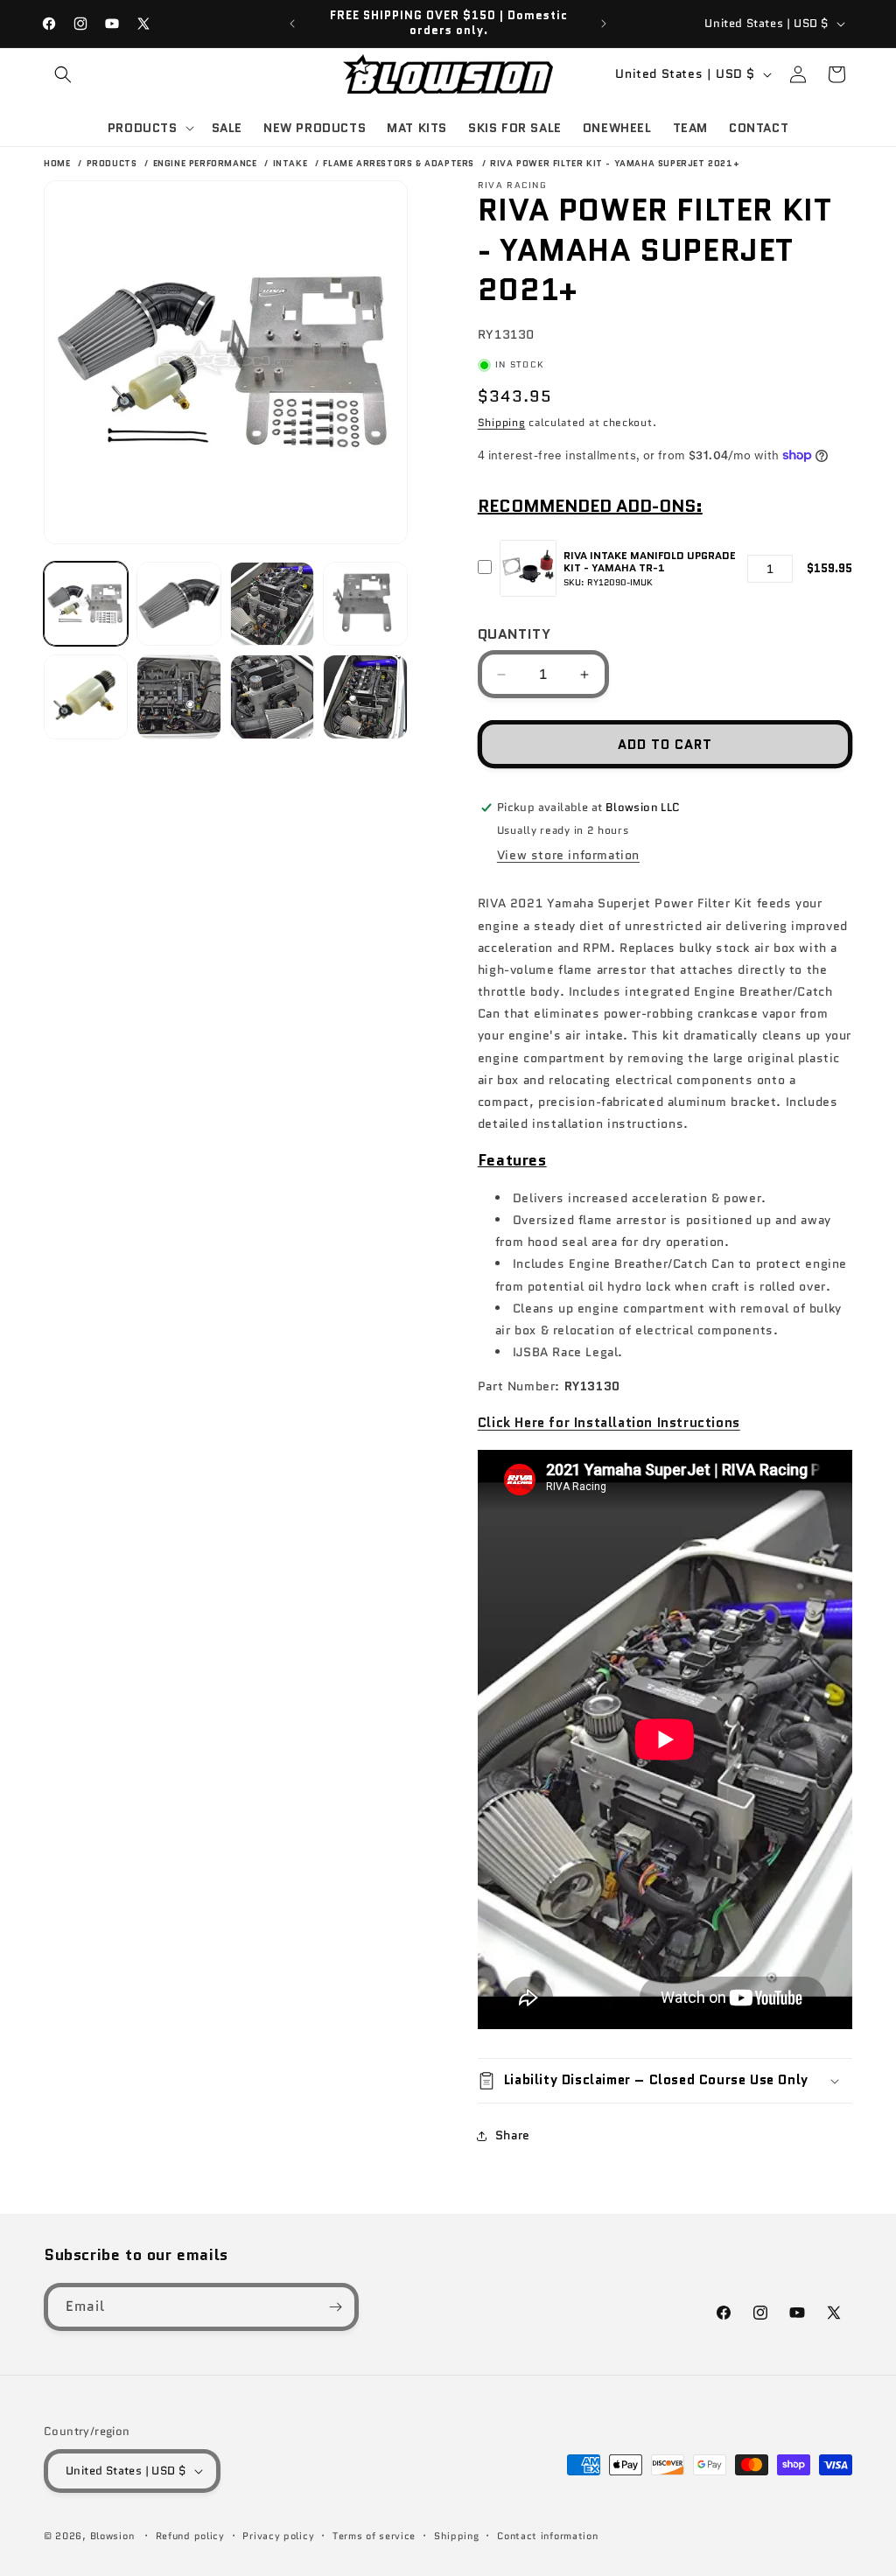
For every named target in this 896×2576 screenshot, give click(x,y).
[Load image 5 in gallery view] (86, 696)
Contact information (547, 2536)
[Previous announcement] (292, 24)
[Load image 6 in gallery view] (178, 696)
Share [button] (513, 2135)
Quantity (514, 634)
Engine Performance (206, 163)
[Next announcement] (604, 24)
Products (113, 163)
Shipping (502, 422)
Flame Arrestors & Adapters (400, 163)
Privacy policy (278, 2536)
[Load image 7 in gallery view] (272, 696)
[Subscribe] (335, 2307)
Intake (292, 163)
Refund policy (190, 2536)
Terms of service (374, 2536)
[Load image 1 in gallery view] (86, 604)
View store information (568, 855)
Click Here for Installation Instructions (609, 1423)
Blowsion (112, 2536)
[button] (63, 74)
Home (57, 163)
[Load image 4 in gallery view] (365, 604)
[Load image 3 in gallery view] (272, 604)
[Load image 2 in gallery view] (178, 604)
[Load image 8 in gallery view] (365, 696)
